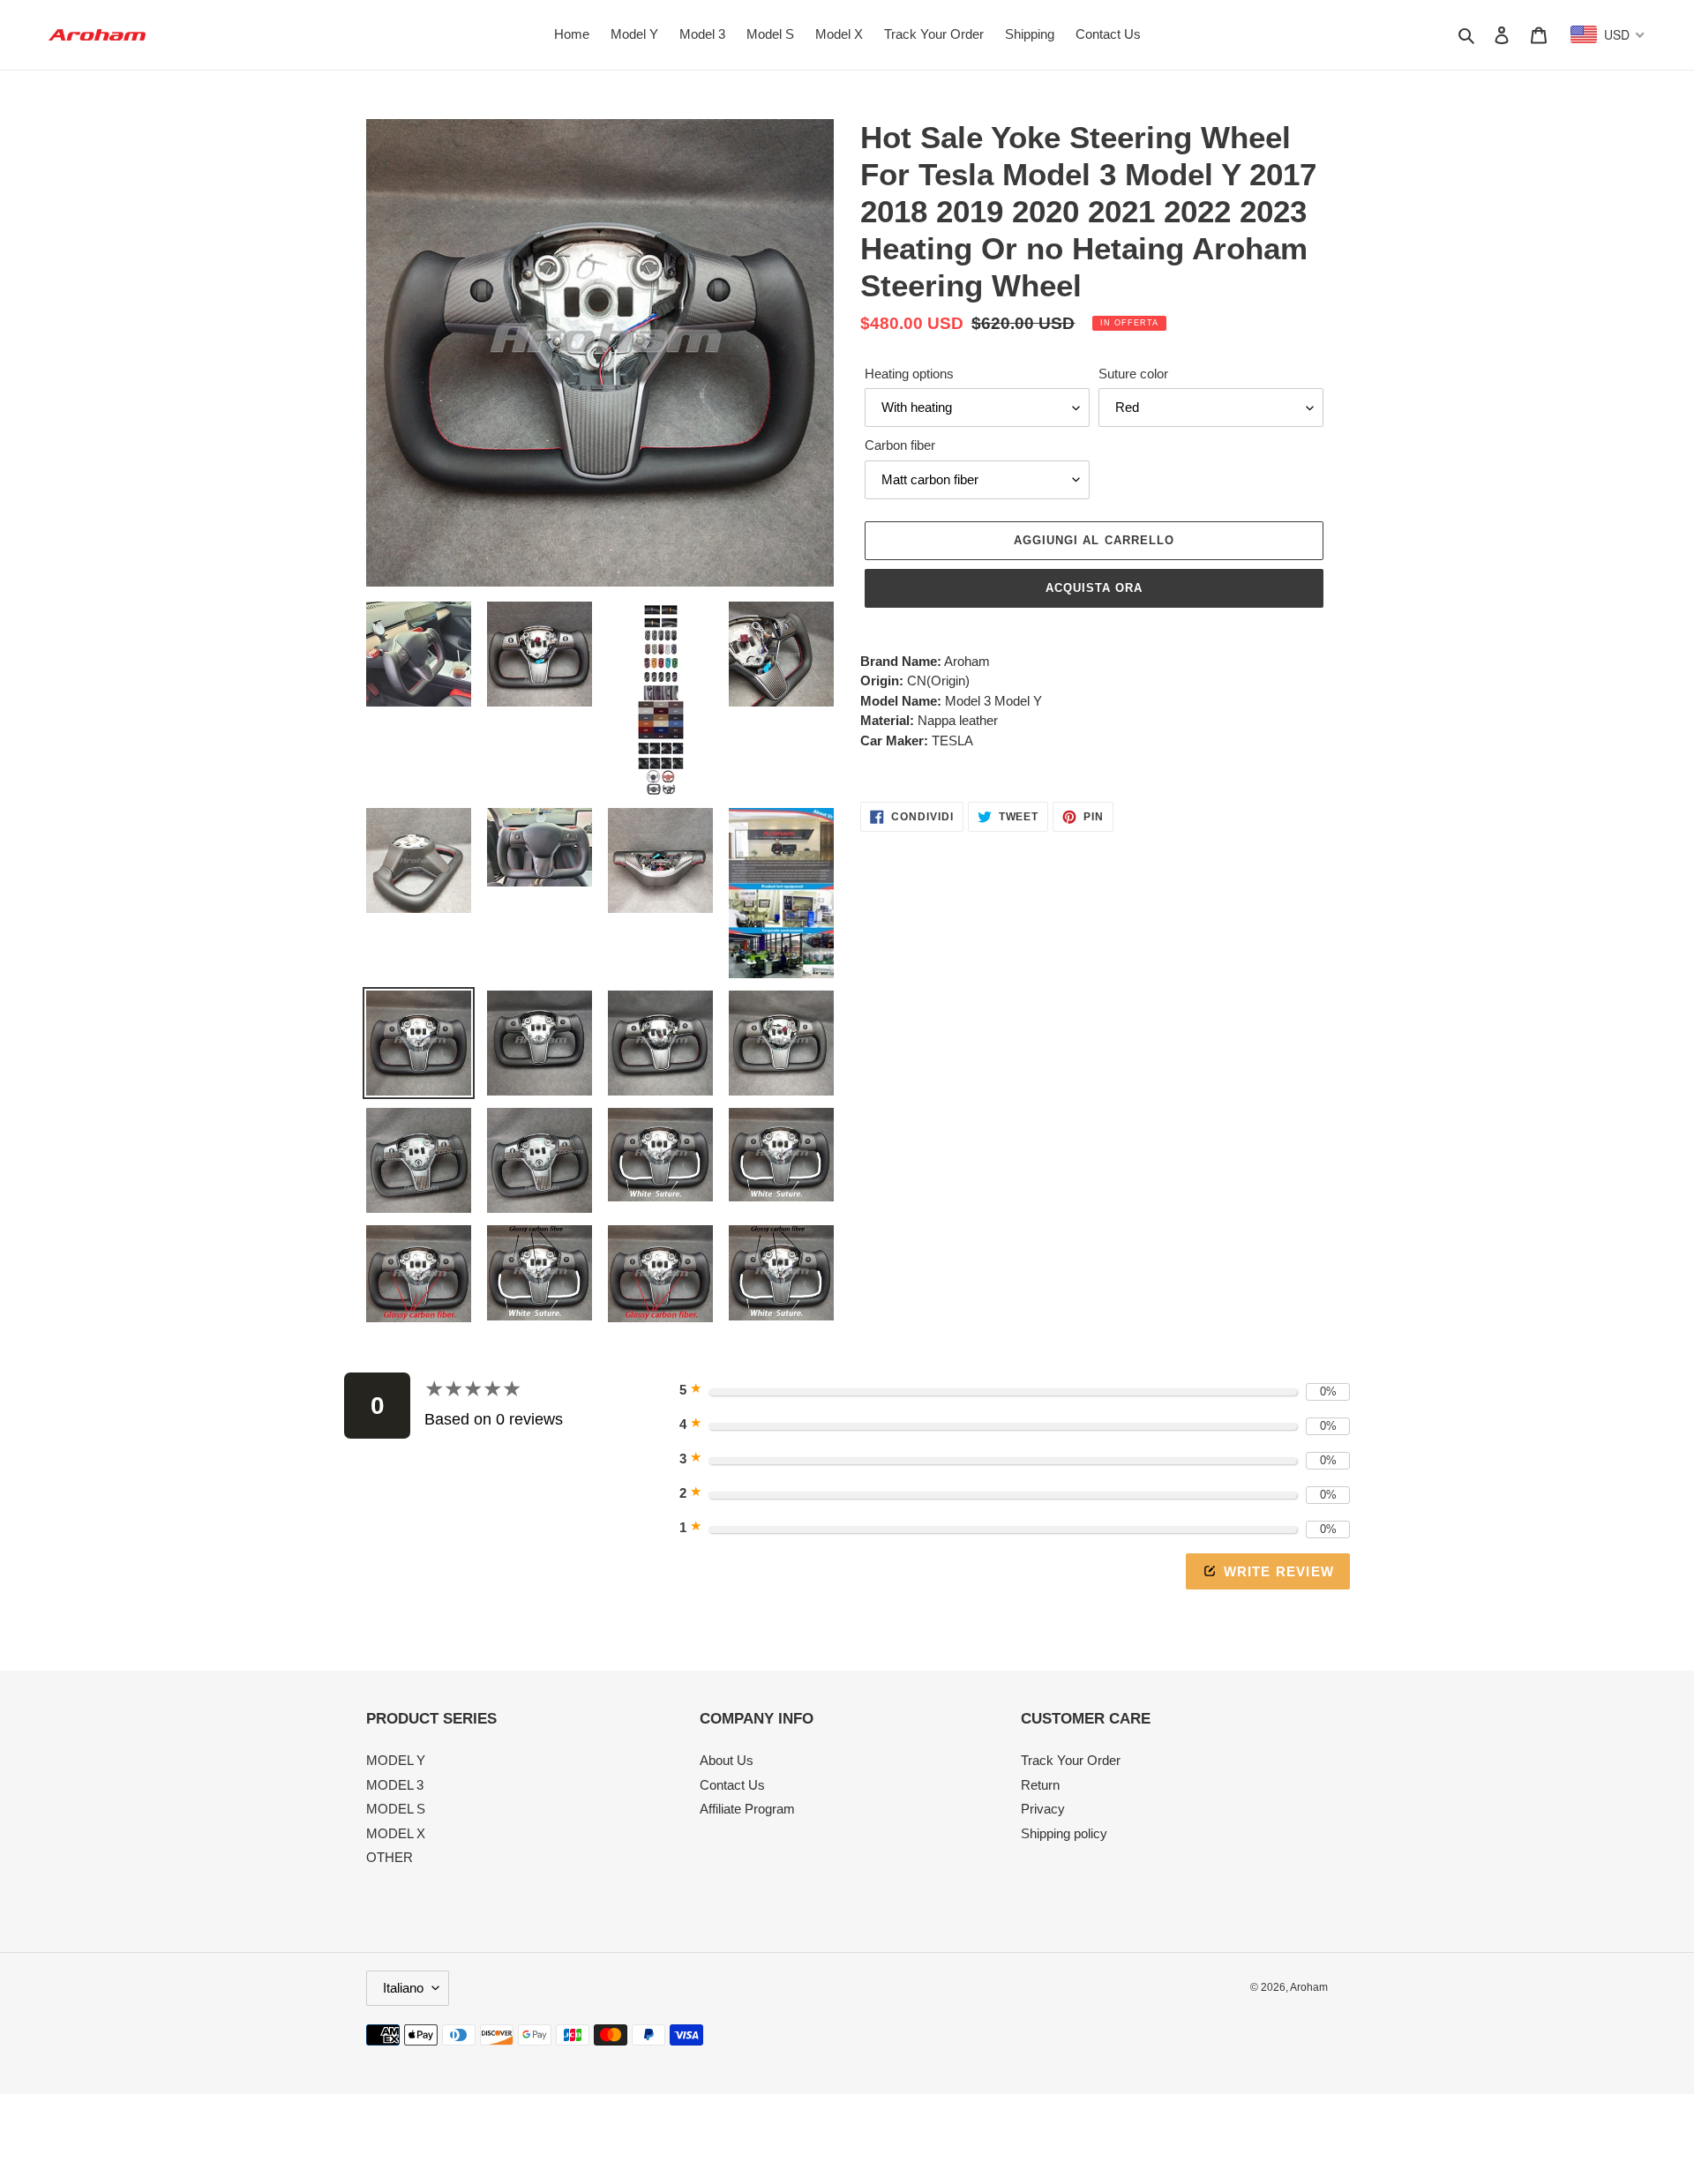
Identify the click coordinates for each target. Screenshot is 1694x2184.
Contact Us (732, 1785)
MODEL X (396, 1833)
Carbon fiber (900, 445)
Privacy (1043, 1809)
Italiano (403, 1988)
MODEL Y (396, 1760)
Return (1040, 1785)
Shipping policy (1064, 1833)
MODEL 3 (395, 1785)
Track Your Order (1071, 1760)
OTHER (390, 1857)
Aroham (1309, 1987)
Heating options (909, 374)
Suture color (1133, 374)
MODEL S (396, 1809)
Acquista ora (1094, 588)
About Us (727, 1760)
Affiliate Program (747, 1809)
